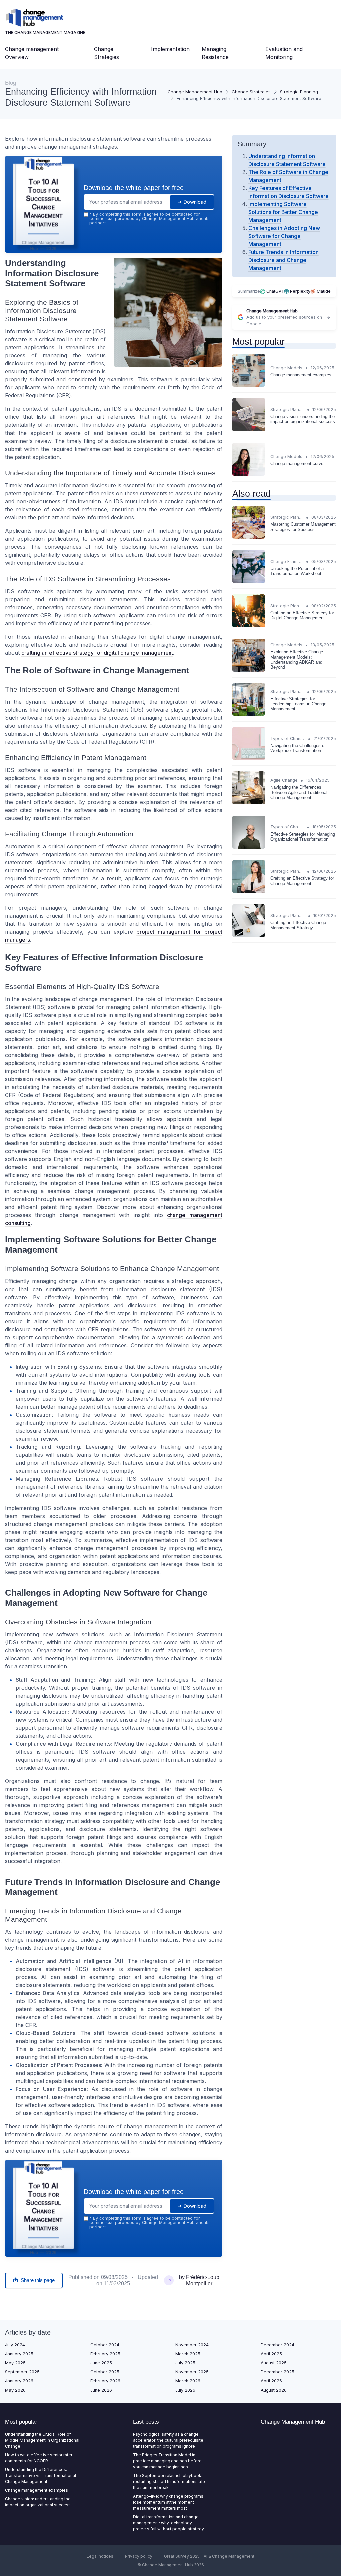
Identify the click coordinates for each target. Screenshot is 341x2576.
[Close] (291, 1238)
